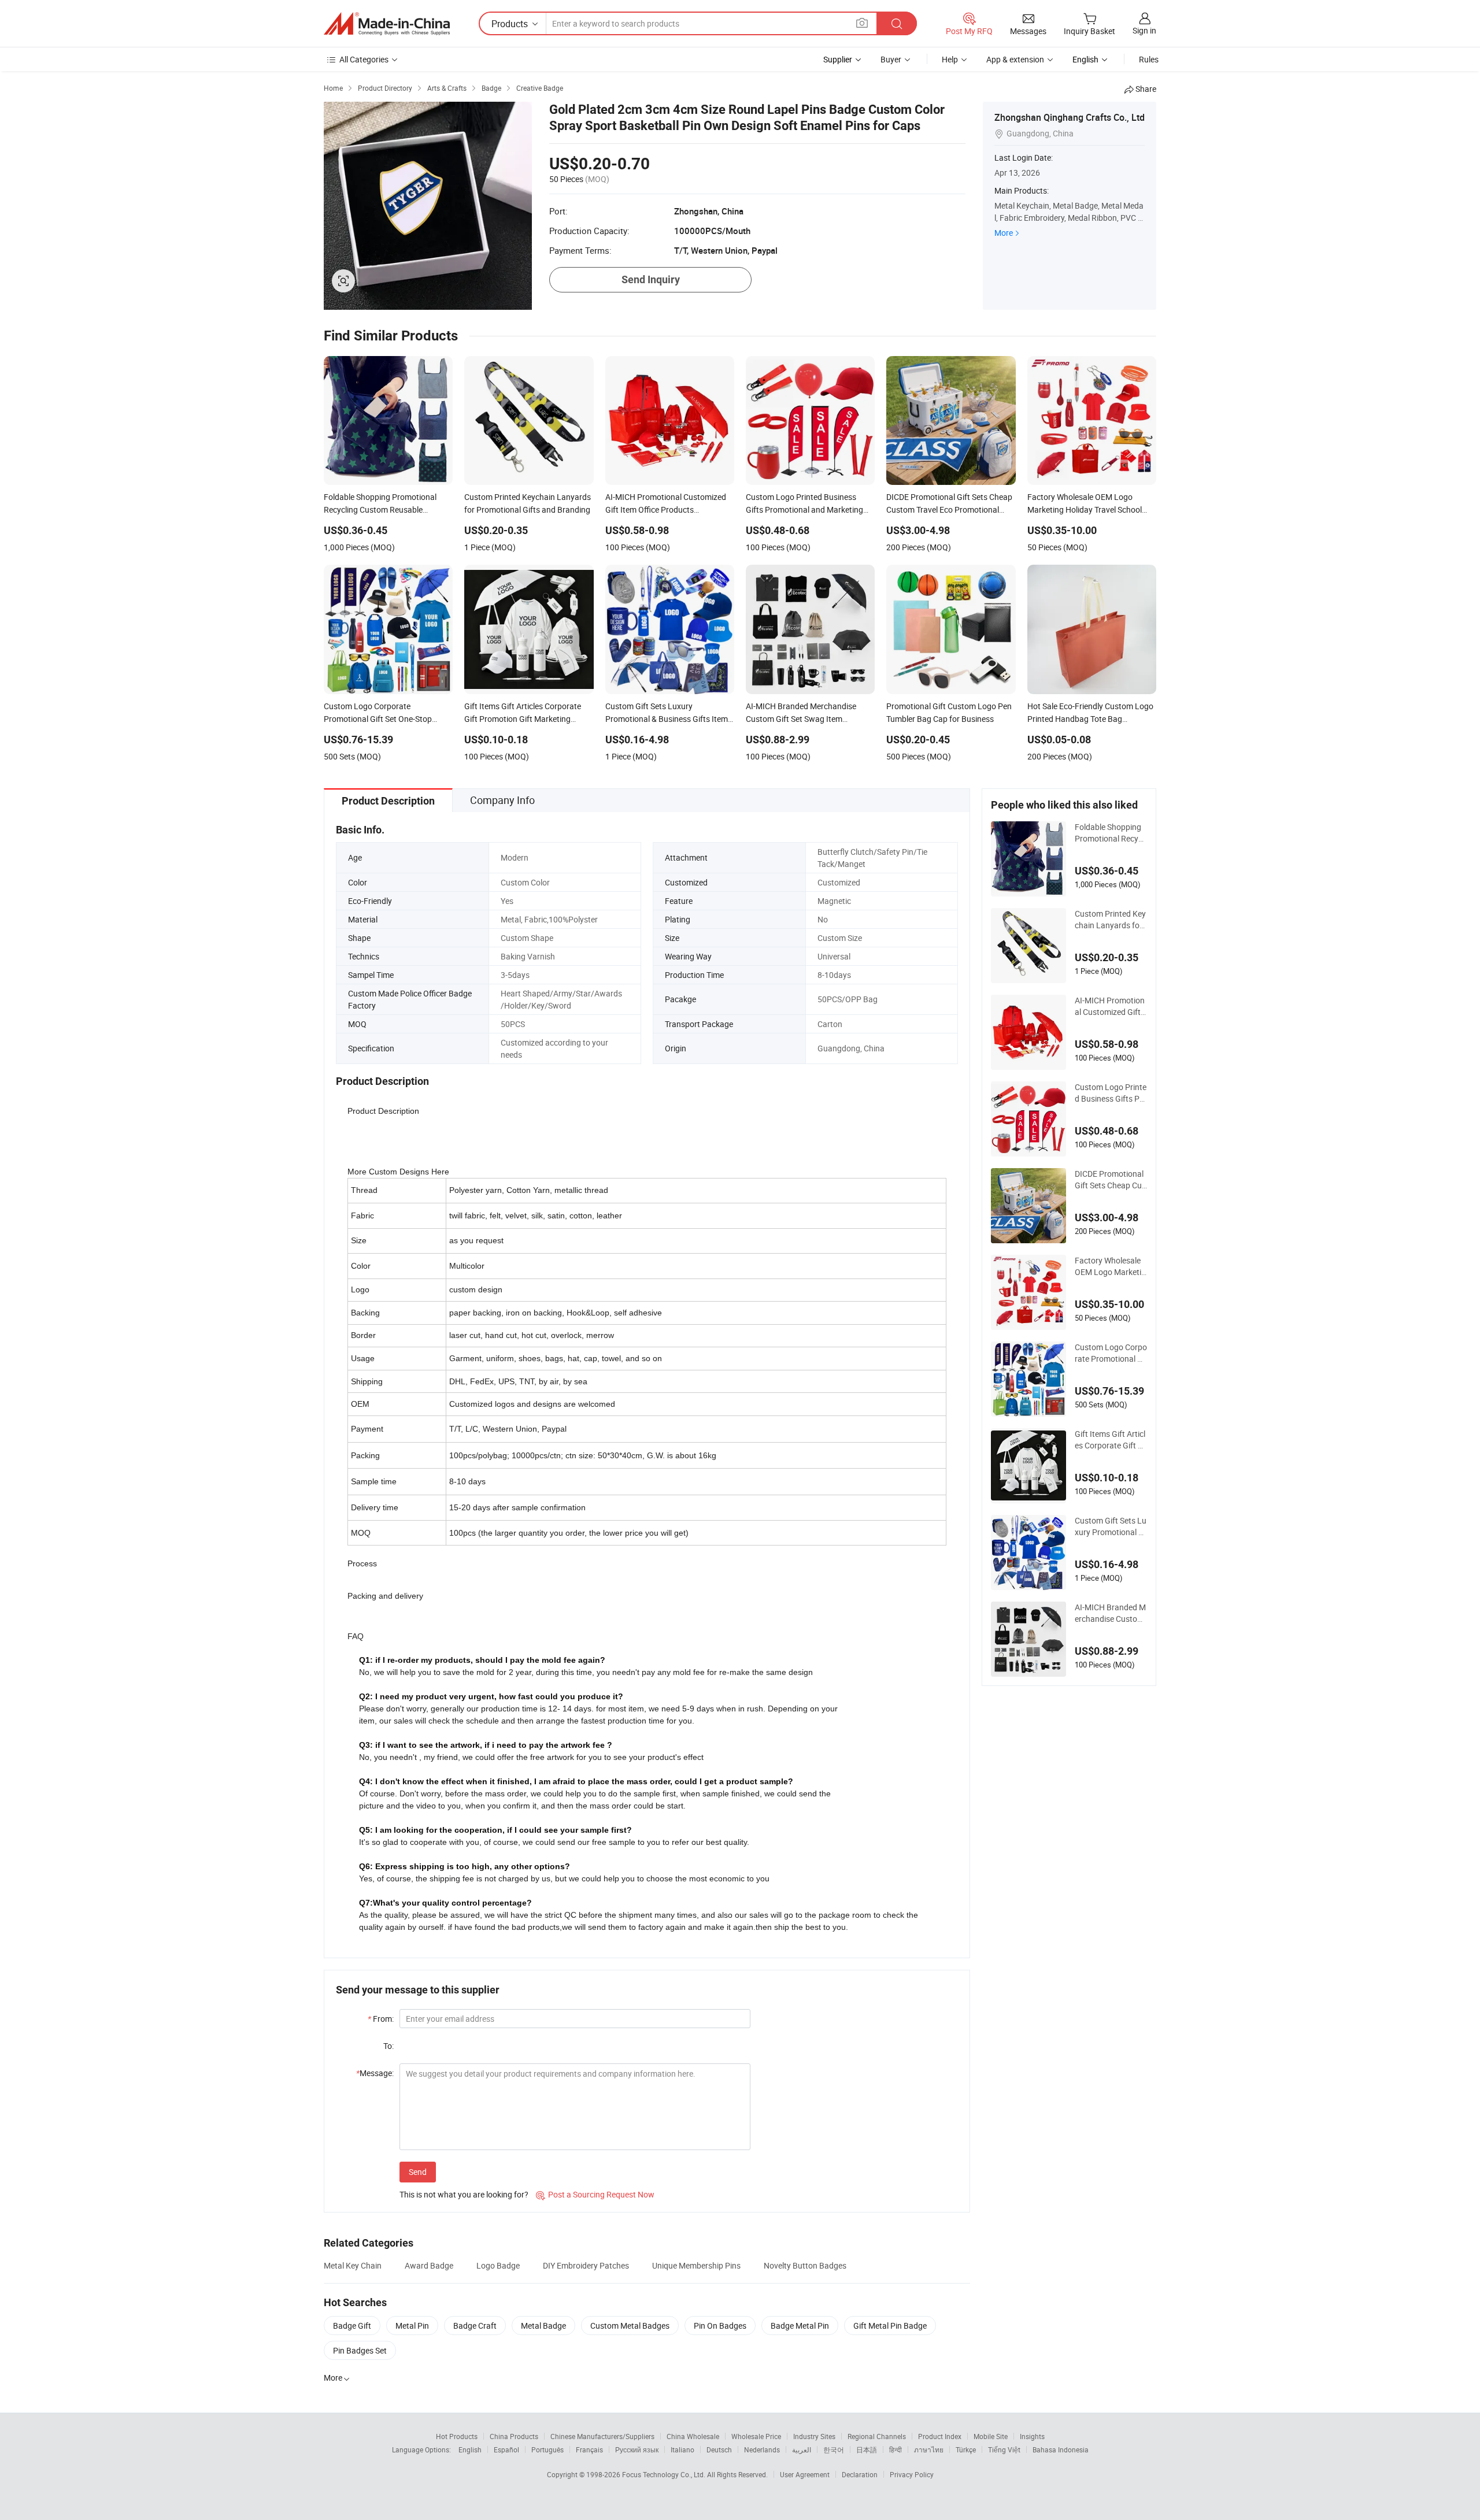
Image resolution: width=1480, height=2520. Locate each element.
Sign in (1144, 30)
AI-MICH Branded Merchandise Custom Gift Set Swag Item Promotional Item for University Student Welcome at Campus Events (1111, 1613)
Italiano (682, 2449)
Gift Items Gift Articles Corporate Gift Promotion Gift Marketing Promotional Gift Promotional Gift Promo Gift (1111, 1440)
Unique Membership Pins (696, 2265)
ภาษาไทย (929, 2449)
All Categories (364, 59)
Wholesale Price (756, 2436)
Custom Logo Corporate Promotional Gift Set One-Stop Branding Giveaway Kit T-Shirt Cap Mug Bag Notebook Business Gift (1111, 1353)
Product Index (940, 2436)
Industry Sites (814, 2436)
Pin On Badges (720, 2326)
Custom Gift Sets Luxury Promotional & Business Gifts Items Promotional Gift (1111, 1526)
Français (589, 2449)
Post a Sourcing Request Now (595, 2194)
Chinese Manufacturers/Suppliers (602, 2436)
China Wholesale (693, 2436)
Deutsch (719, 2449)
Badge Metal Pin (800, 2326)
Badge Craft (475, 2326)
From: (381, 2019)
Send (418, 2172)
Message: (375, 2073)
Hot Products (457, 2436)
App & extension (1015, 59)
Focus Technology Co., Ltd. (665, 2474)
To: (388, 2046)
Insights (1032, 2436)
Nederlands (762, 2449)
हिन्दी (896, 2449)
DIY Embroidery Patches (586, 2265)
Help (950, 59)
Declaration (860, 2474)
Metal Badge (543, 2326)
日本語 (867, 2449)
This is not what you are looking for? (464, 2194)
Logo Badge (498, 2265)
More (1004, 233)
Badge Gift (352, 2326)
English (470, 2449)
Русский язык (637, 2449)
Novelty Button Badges (805, 2265)
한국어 (834, 2449)
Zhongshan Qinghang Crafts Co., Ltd (1070, 117)
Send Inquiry (651, 279)
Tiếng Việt (1004, 2449)
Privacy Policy (912, 2474)
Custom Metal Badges (630, 2326)
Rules (1149, 59)
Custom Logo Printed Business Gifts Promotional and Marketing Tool (1111, 1093)
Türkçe (966, 2449)
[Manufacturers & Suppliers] (387, 24)
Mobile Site (991, 2436)
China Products (514, 2436)
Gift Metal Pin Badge (890, 2326)
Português (547, 2449)
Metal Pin (412, 2326)
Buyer (891, 59)
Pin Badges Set (360, 2350)
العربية (802, 2449)
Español (506, 2449)
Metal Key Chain (353, 2265)
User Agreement (805, 2474)
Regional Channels (877, 2436)
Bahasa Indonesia (1061, 2449)
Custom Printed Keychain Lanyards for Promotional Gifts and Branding (1110, 920)
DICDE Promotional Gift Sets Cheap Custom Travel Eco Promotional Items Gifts (1110, 1180)
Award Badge (429, 2265)
